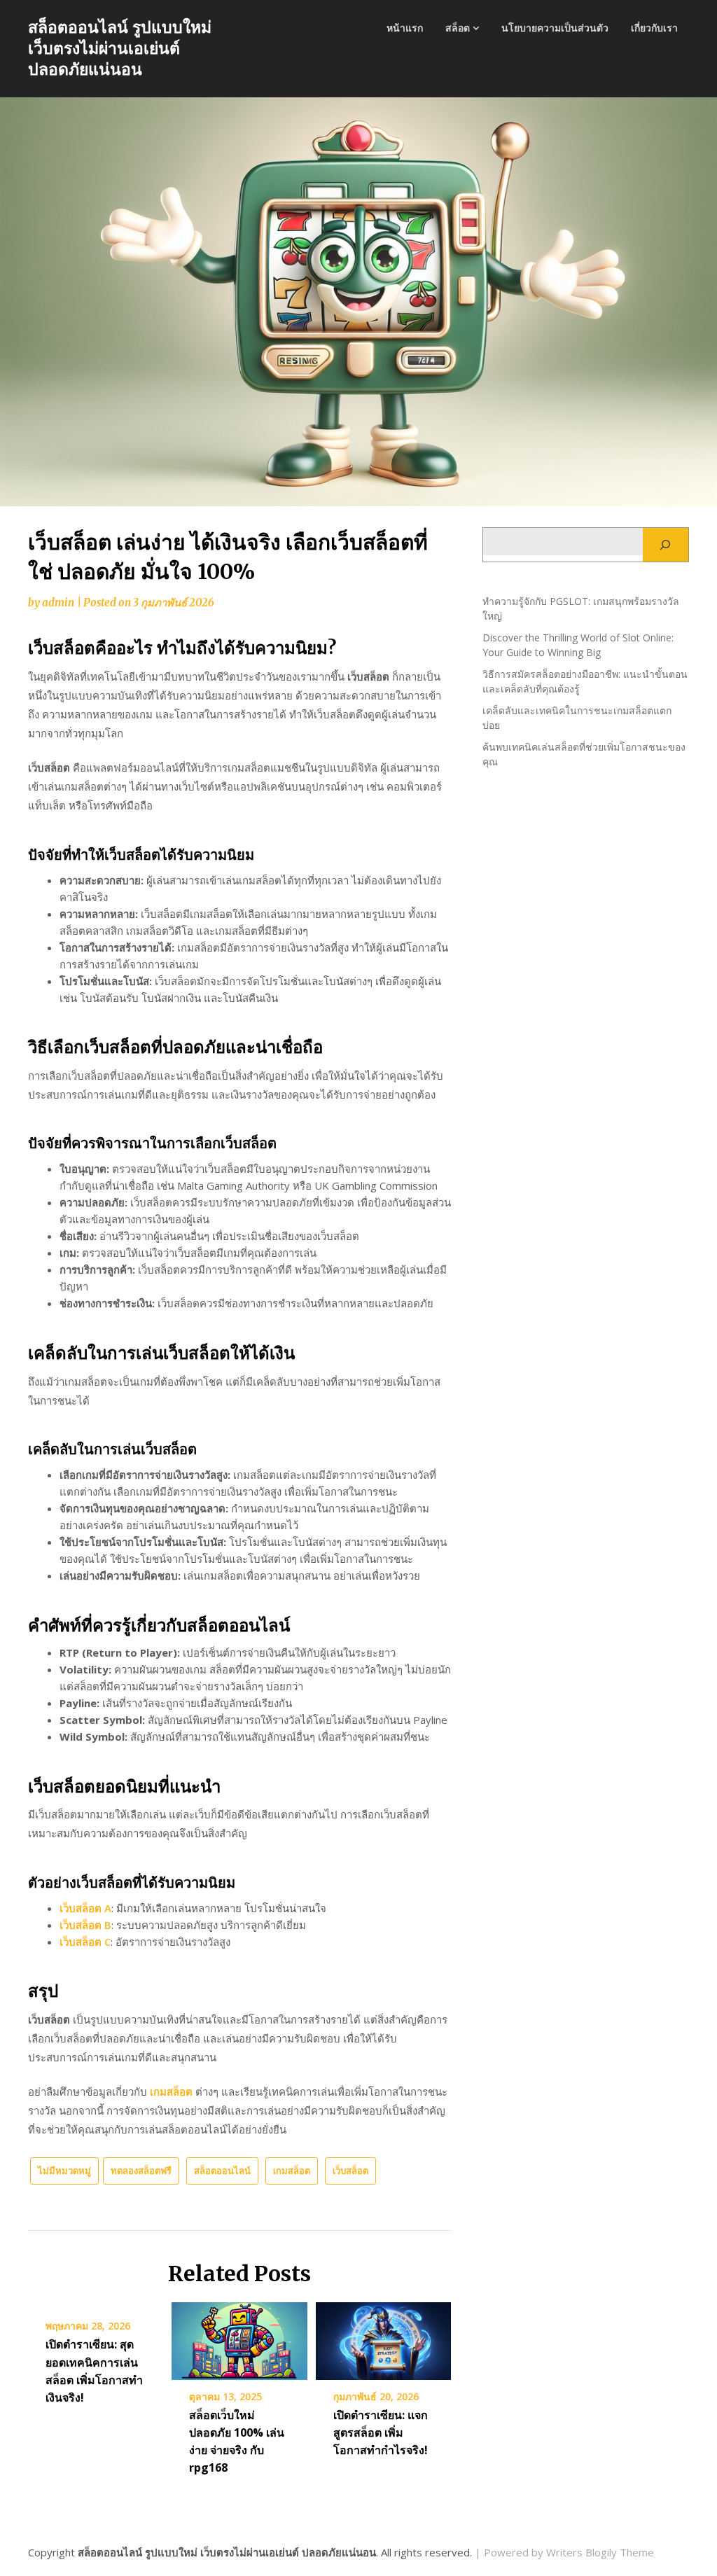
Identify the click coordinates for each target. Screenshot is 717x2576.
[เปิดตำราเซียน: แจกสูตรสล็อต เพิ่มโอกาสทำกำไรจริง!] (383, 2337)
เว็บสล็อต (350, 2171)
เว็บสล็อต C (85, 1942)
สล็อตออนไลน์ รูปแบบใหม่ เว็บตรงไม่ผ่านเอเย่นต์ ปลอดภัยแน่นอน (120, 48)
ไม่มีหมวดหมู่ (64, 2171)
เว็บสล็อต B (85, 1925)
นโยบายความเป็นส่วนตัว (555, 28)
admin (58, 603)
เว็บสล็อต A (85, 1908)
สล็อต (458, 28)
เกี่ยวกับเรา (654, 28)
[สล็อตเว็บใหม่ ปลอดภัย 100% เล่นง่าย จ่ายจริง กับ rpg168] (239, 2337)
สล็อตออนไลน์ (222, 2171)
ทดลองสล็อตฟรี (141, 2171)
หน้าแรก (405, 28)
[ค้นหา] (666, 545)
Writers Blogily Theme (600, 2552)
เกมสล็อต (171, 2091)
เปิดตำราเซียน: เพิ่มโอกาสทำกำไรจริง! (381, 2432)
